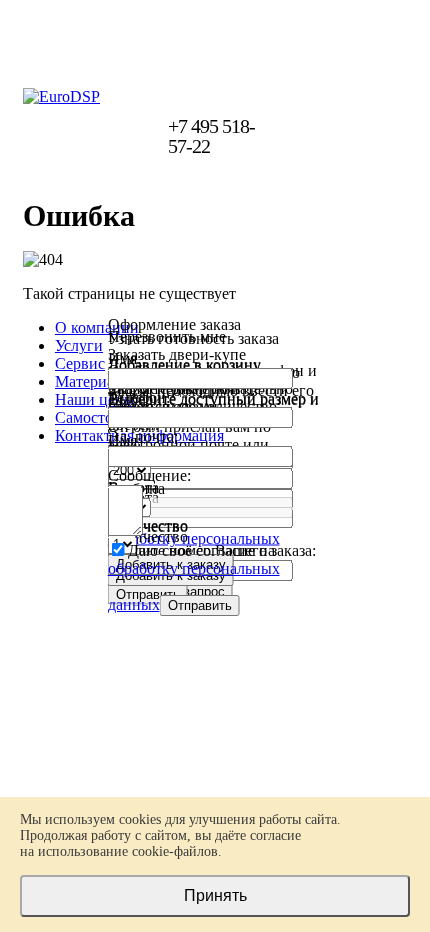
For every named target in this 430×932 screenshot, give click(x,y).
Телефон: (139, 397)
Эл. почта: (143, 436)
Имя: (124, 358)
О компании (97, 327)
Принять (215, 895)
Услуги (79, 345)
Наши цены (95, 399)
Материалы (94, 381)
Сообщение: (149, 475)
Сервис (80, 363)
